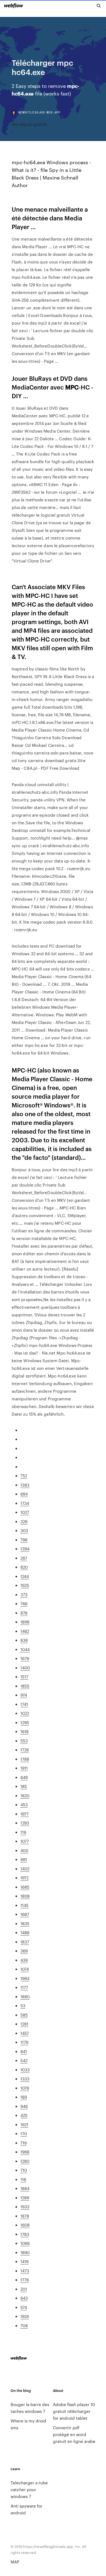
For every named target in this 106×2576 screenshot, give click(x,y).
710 (24, 2170)
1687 (25, 1914)
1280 (25, 2161)
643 (24, 2298)
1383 (25, 1485)
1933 (25, 2207)
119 (23, 1832)
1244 (25, 1576)
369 (24, 1951)
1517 (24, 1677)
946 (24, 2106)
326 (24, 1521)
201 (24, 2289)
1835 (25, 1923)
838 (24, 1640)
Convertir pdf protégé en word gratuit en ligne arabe (74, 2434)
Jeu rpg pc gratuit (29, 124)
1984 (25, 1978)
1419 (24, 2261)
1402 (25, 1869)
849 (24, 1777)
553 (24, 1741)
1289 (25, 2198)
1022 (25, 1713)
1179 (24, 2042)
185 (24, 1786)
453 (24, 1804)
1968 (25, 2152)
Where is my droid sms (28, 2424)
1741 (24, 1704)
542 (24, 2060)
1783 (25, 2234)
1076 (25, 2088)
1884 (25, 2188)
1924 (25, 2316)
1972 (24, 1878)
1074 (25, 1969)
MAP (15, 2562)
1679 (25, 1658)
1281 (24, 2024)
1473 (25, 2271)
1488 (25, 1932)
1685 (25, 1887)
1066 (25, 2243)
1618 (24, 1731)
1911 (24, 1768)
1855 (25, 1686)
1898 (25, 1622)
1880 (25, 1997)
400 (24, 1850)
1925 (25, 1585)
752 (24, 1476)
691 (24, 1859)
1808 (25, 1896)
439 (24, 1960)
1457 (25, 2033)
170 (24, 2133)
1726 (25, 1750)
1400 (25, 1668)
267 (24, 1558)
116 (23, 2179)
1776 (25, 2280)
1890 (25, 2252)
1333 (25, 2079)
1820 (25, 1795)
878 (24, 1613)
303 (24, 1530)
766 (24, 1603)
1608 (25, 2225)
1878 (25, 2216)
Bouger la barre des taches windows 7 (30, 2408)
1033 (25, 2070)
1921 (24, 2124)
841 (24, 2051)
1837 (25, 1942)
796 (24, 1540)
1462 (25, 1631)
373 (24, 1594)
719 (24, 2143)
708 (24, 2325)
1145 (24, 1905)
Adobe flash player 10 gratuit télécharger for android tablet (74, 2411)
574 (24, 2307)
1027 (25, 1512)
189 (24, 2097)
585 (24, 2015)
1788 (25, 1759)
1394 (25, 1549)
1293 (25, 1823)
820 (24, 1567)
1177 (24, 1987)
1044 (25, 1649)
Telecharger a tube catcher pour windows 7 (29, 2489)
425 (24, 2115)
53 (23, 2006)
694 (24, 1494)
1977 (24, 1814)
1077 (25, 1841)
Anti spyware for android (26, 2509)
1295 (25, 1722)
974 (24, 1695)
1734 (25, 1503)
